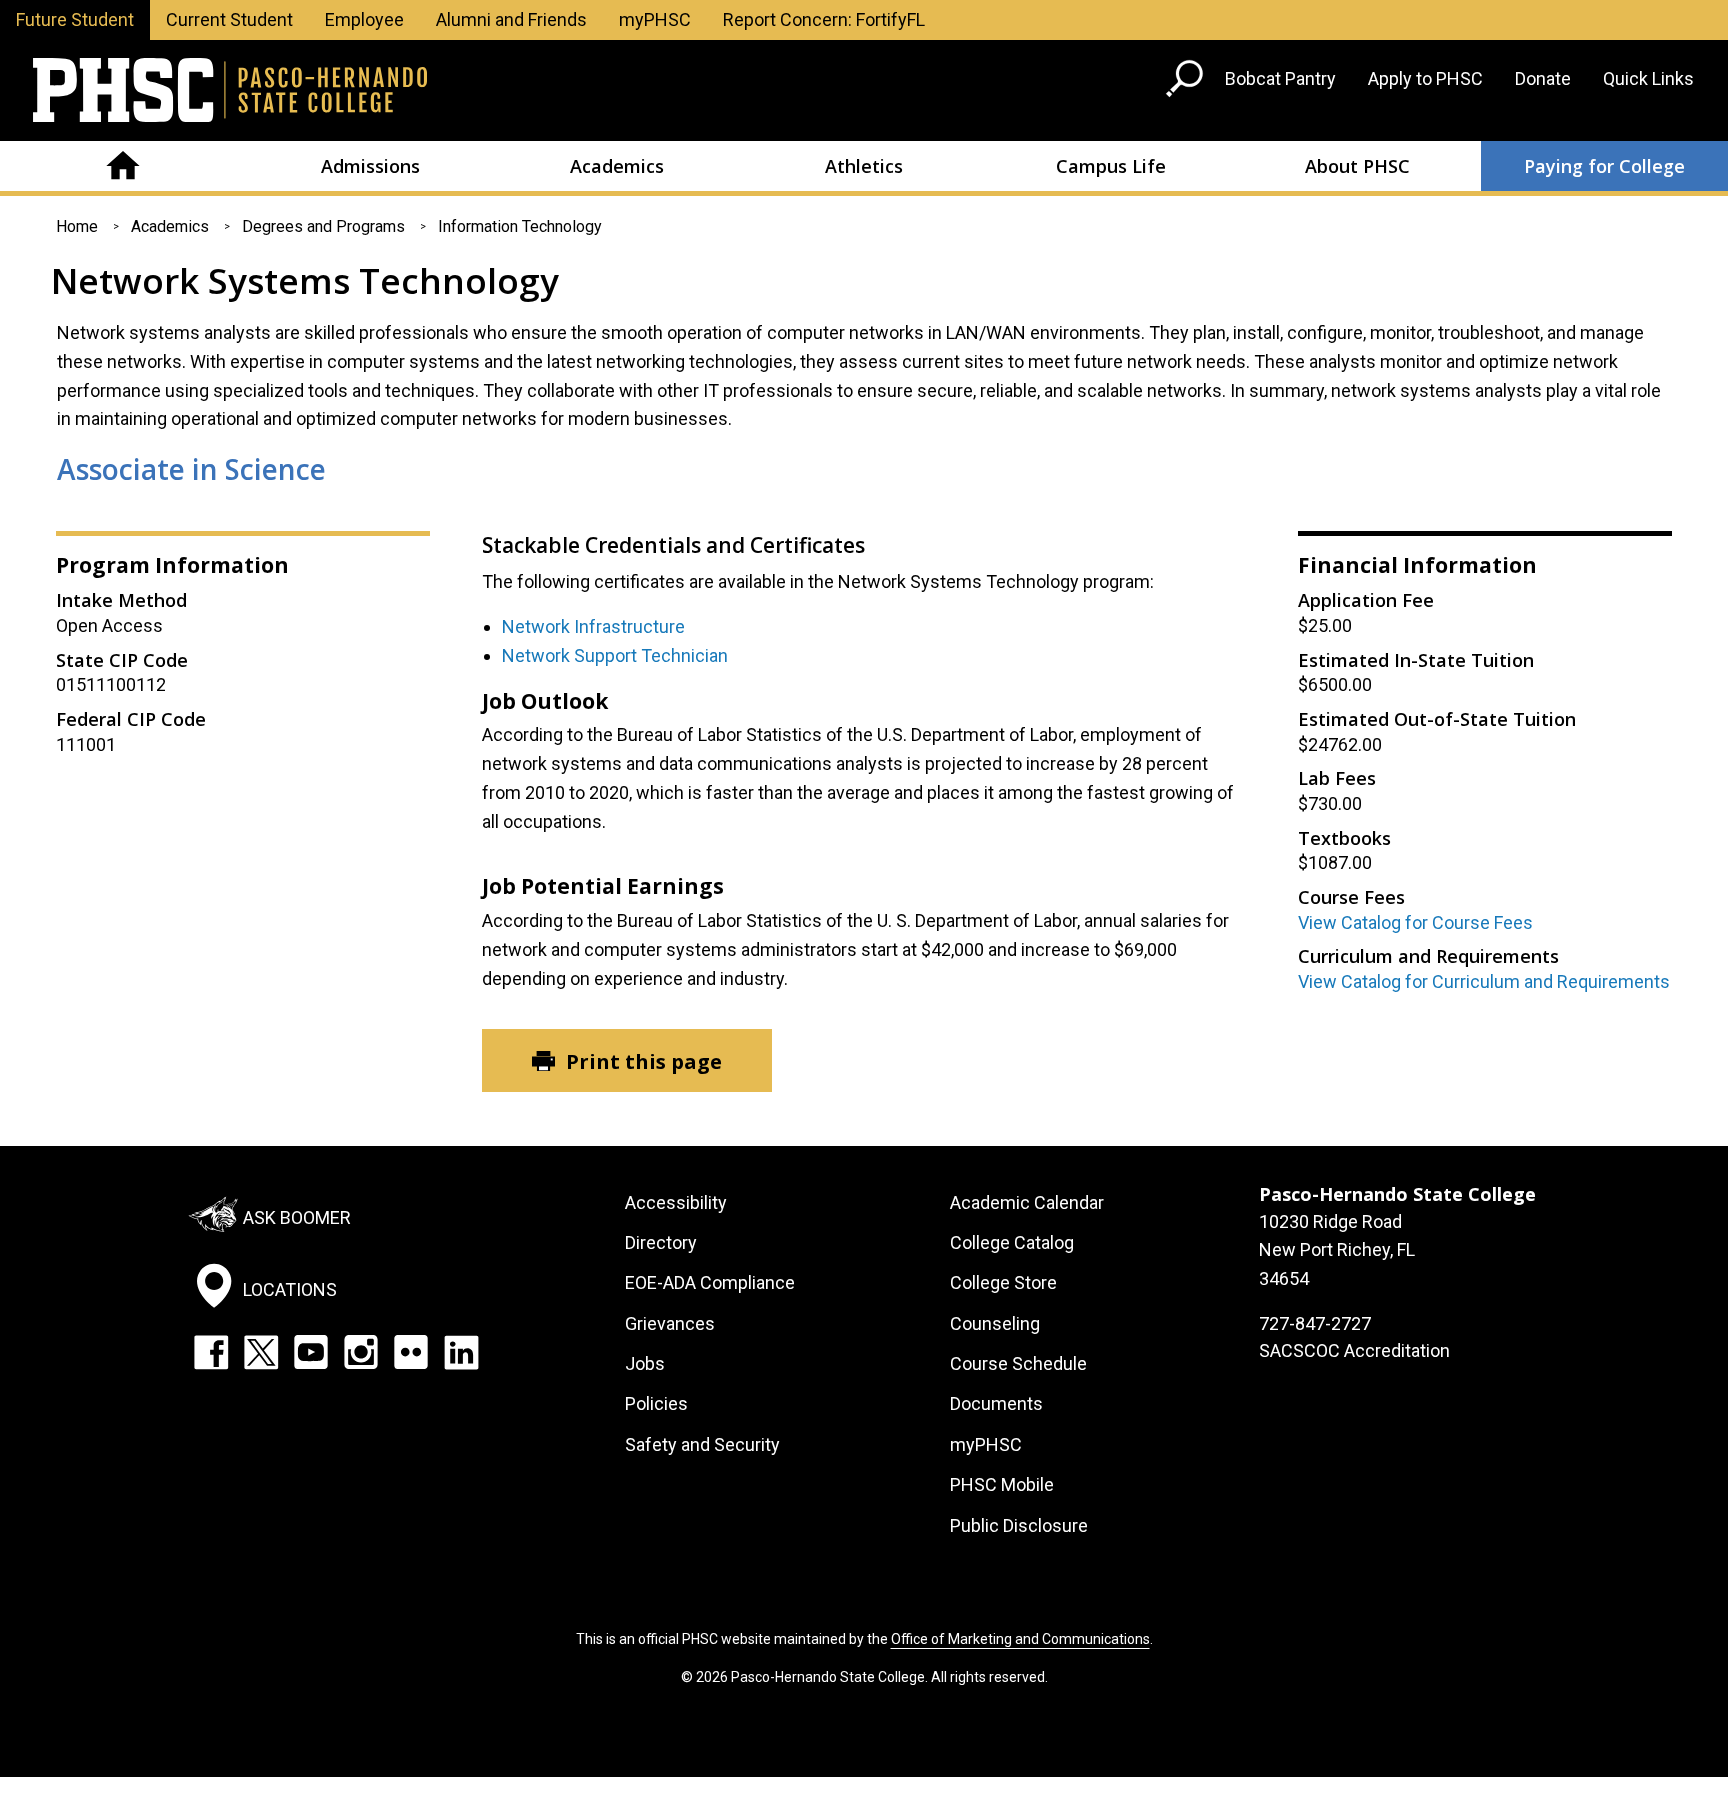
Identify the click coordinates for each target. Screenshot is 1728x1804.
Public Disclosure (1019, 1525)
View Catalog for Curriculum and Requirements (1484, 981)
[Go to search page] (1187, 82)
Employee (364, 19)
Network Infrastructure (593, 626)
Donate (1543, 78)
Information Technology (520, 226)
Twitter (261, 1352)
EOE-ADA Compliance (710, 1282)
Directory (661, 1242)
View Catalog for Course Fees (1415, 922)
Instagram (361, 1352)
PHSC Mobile (1002, 1484)
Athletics (864, 166)
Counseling (995, 1323)
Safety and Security (702, 1444)
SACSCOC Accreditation (1354, 1350)
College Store (1003, 1282)
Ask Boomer (297, 1216)
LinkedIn (461, 1352)
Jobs (645, 1363)
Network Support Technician (615, 655)
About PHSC (1357, 166)
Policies (656, 1403)
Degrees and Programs (323, 226)
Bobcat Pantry (1280, 78)
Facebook (211, 1352)
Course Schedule (1018, 1363)
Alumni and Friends (511, 19)
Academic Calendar (1027, 1202)
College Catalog (1012, 1242)
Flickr (411, 1352)
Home (123, 166)
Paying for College (1604, 166)
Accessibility (676, 1202)
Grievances (670, 1323)
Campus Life (1111, 166)
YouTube (311, 1352)
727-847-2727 (1315, 1323)
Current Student (229, 19)
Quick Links (1648, 78)
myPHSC (655, 19)
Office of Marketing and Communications (1020, 1639)
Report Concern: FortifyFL (824, 19)
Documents (996, 1403)
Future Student (75, 19)
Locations (290, 1289)
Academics (617, 166)
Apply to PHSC (1425, 78)
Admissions (370, 166)
